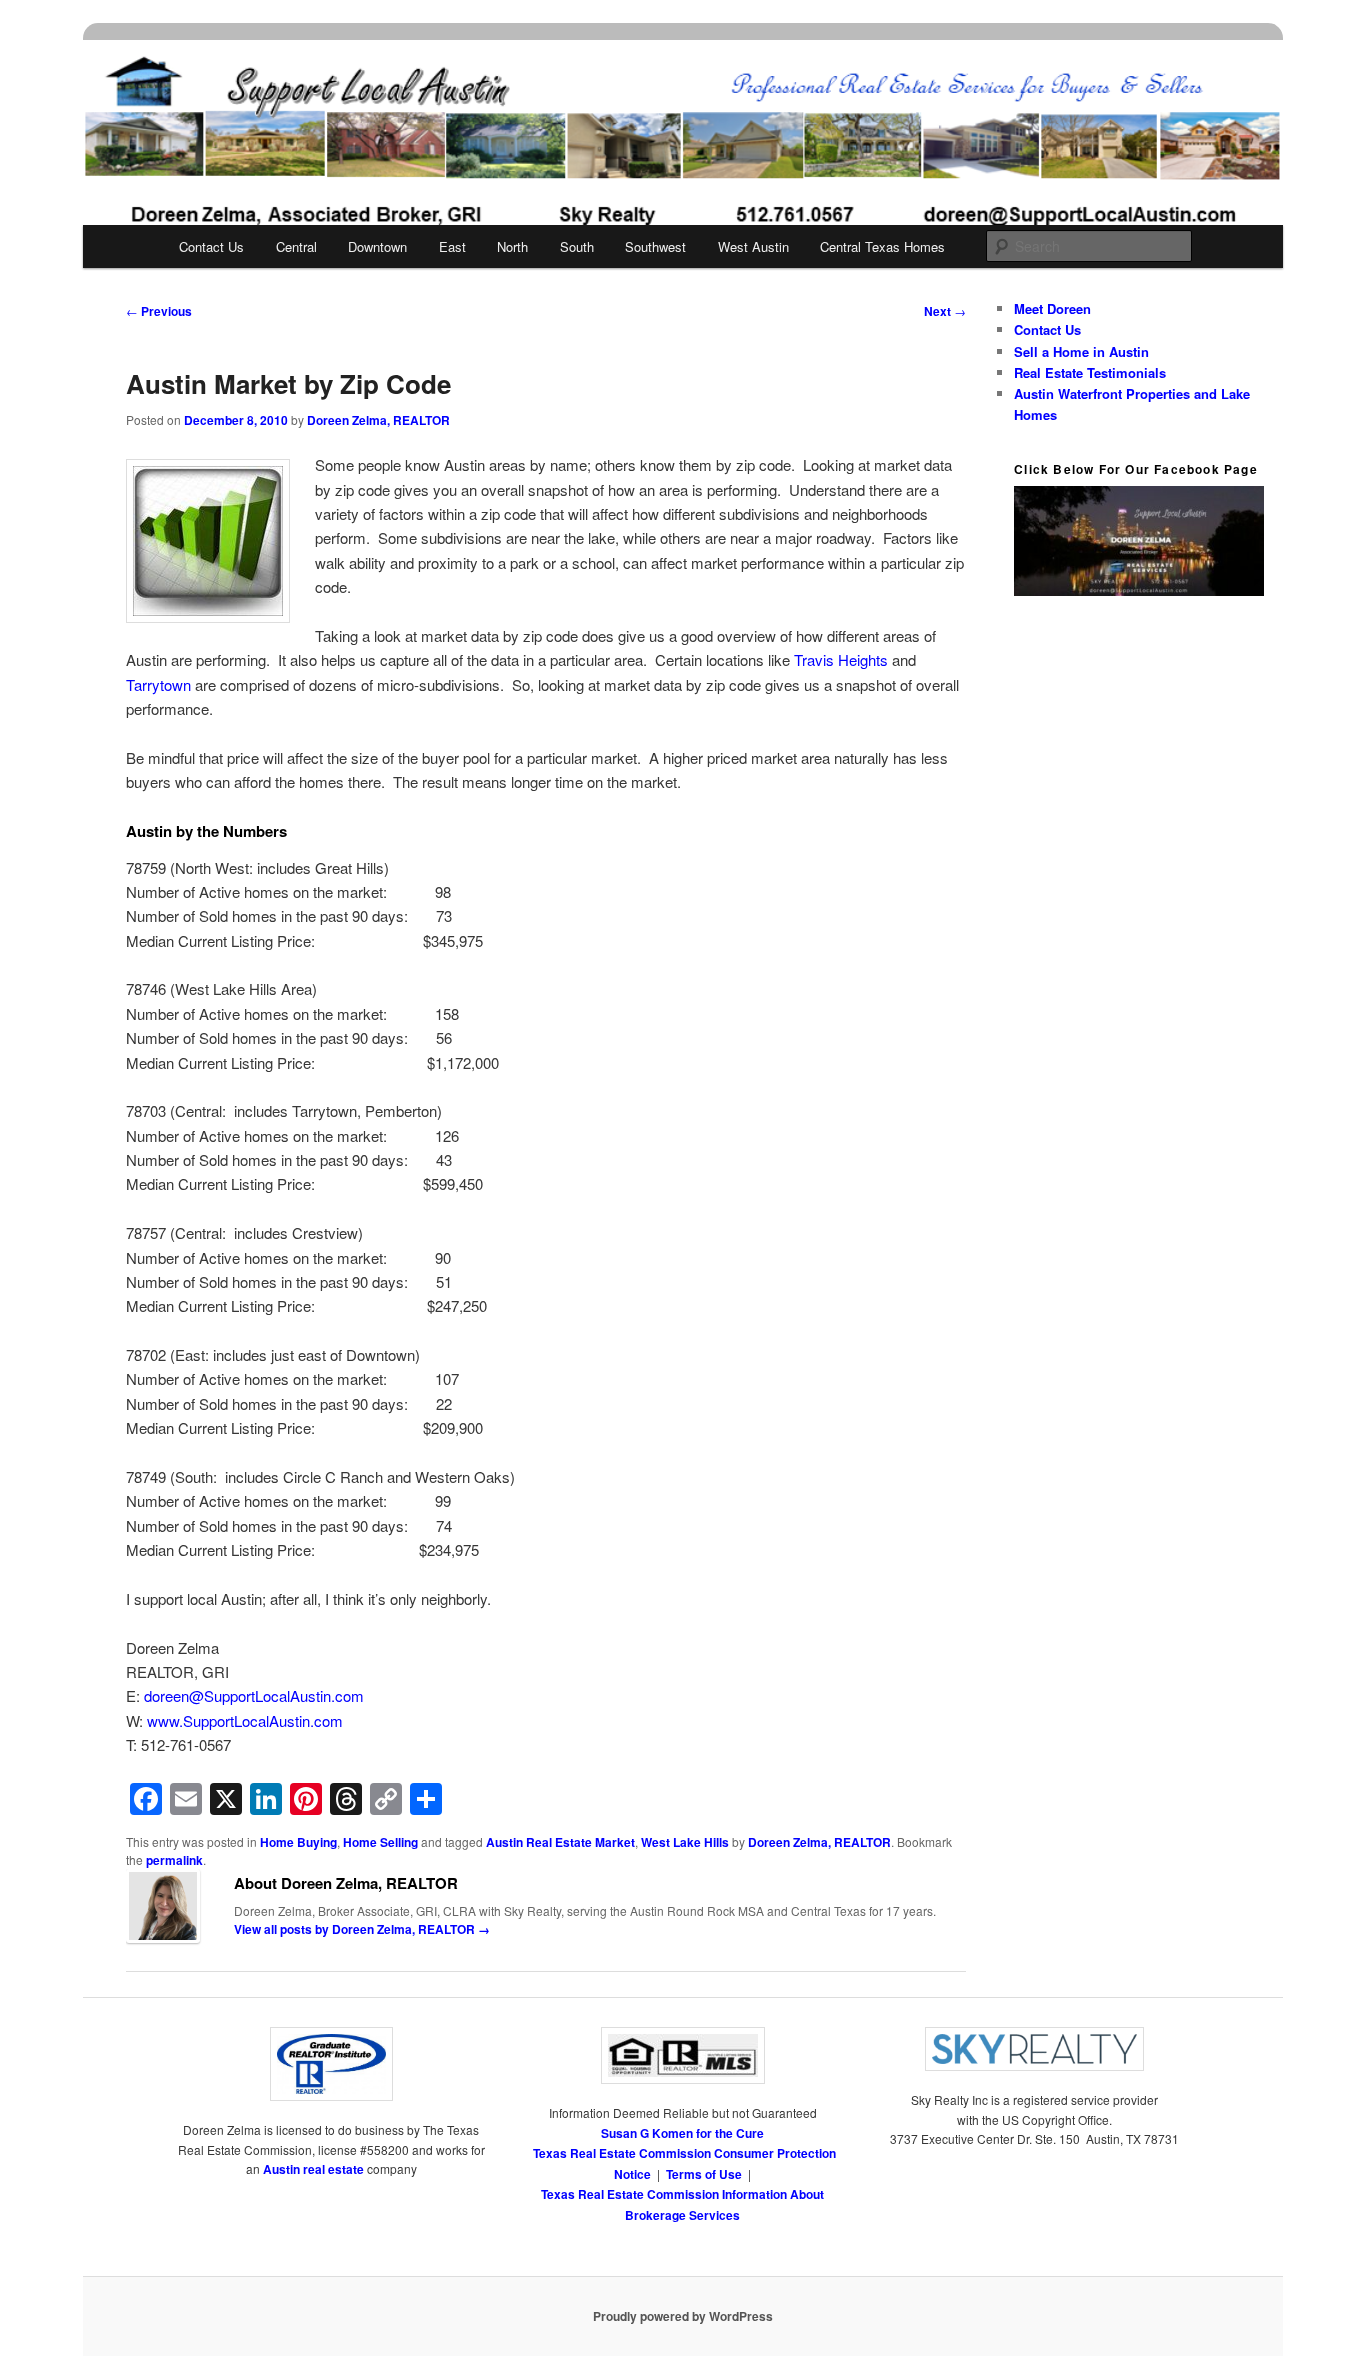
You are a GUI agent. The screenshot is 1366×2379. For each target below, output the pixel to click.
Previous (159, 311)
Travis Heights (843, 659)
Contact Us (211, 246)
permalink (174, 1860)
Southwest (655, 246)
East (452, 246)
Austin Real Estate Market (560, 1842)
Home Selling (380, 1842)
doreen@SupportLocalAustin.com (252, 1695)
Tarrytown (158, 684)
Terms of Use (704, 2174)
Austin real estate (313, 2169)
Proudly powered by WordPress (683, 2316)
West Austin (753, 246)
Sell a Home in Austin (1081, 351)
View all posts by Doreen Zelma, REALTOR (362, 1929)
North (512, 246)
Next (945, 311)
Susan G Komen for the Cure (682, 2133)
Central (296, 246)
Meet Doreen (1052, 308)
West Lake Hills (685, 1842)
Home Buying (298, 1842)
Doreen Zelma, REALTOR (378, 420)
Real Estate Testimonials (1090, 372)
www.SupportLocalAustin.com (245, 1720)
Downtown (377, 246)
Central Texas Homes (882, 246)
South (577, 246)
